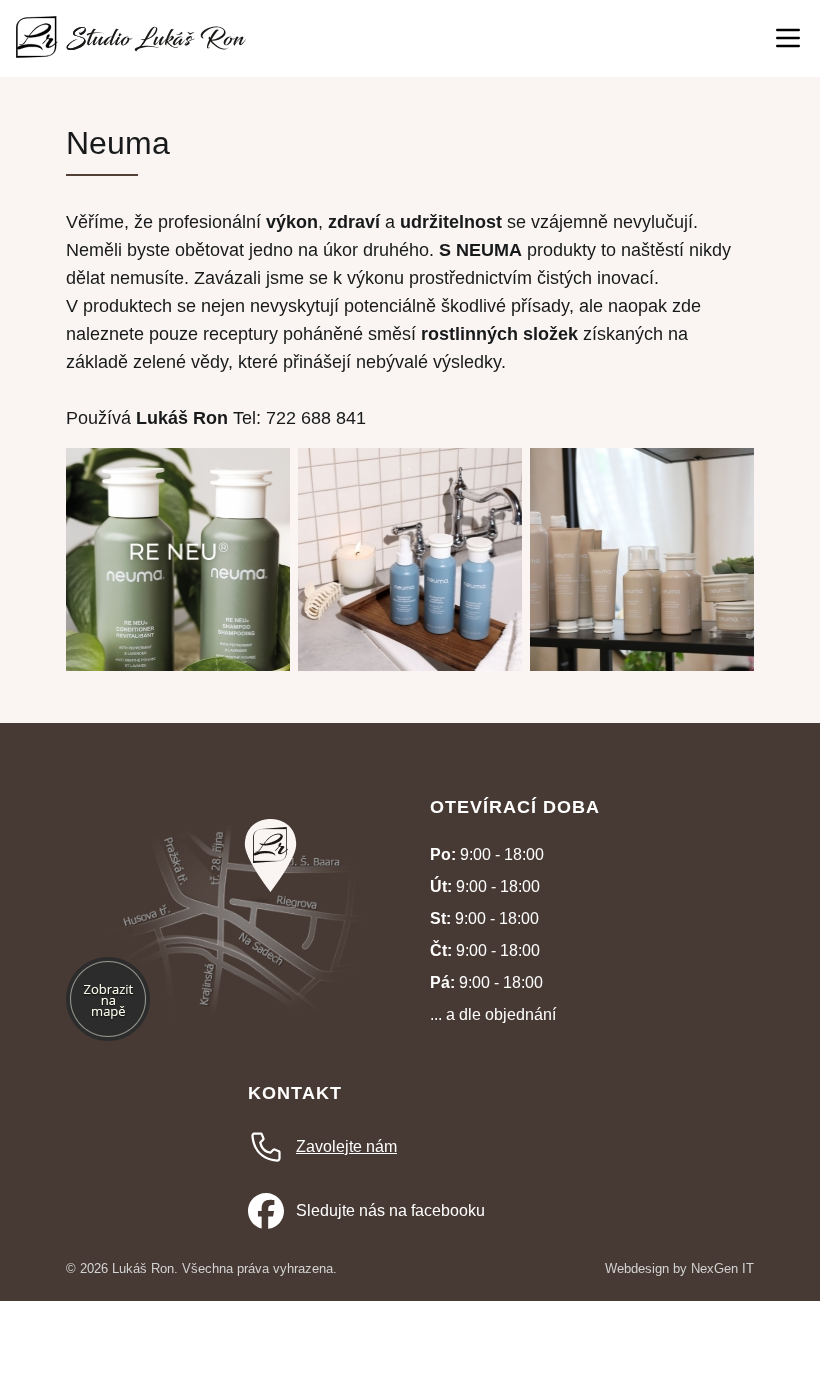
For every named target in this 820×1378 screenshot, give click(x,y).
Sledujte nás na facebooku (390, 1210)
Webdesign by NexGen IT (679, 1268)
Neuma (118, 143)
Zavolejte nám (346, 1146)
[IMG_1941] (178, 666)
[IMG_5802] (642, 666)
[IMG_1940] (410, 666)
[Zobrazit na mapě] (270, 855)
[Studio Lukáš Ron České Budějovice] (131, 38)
